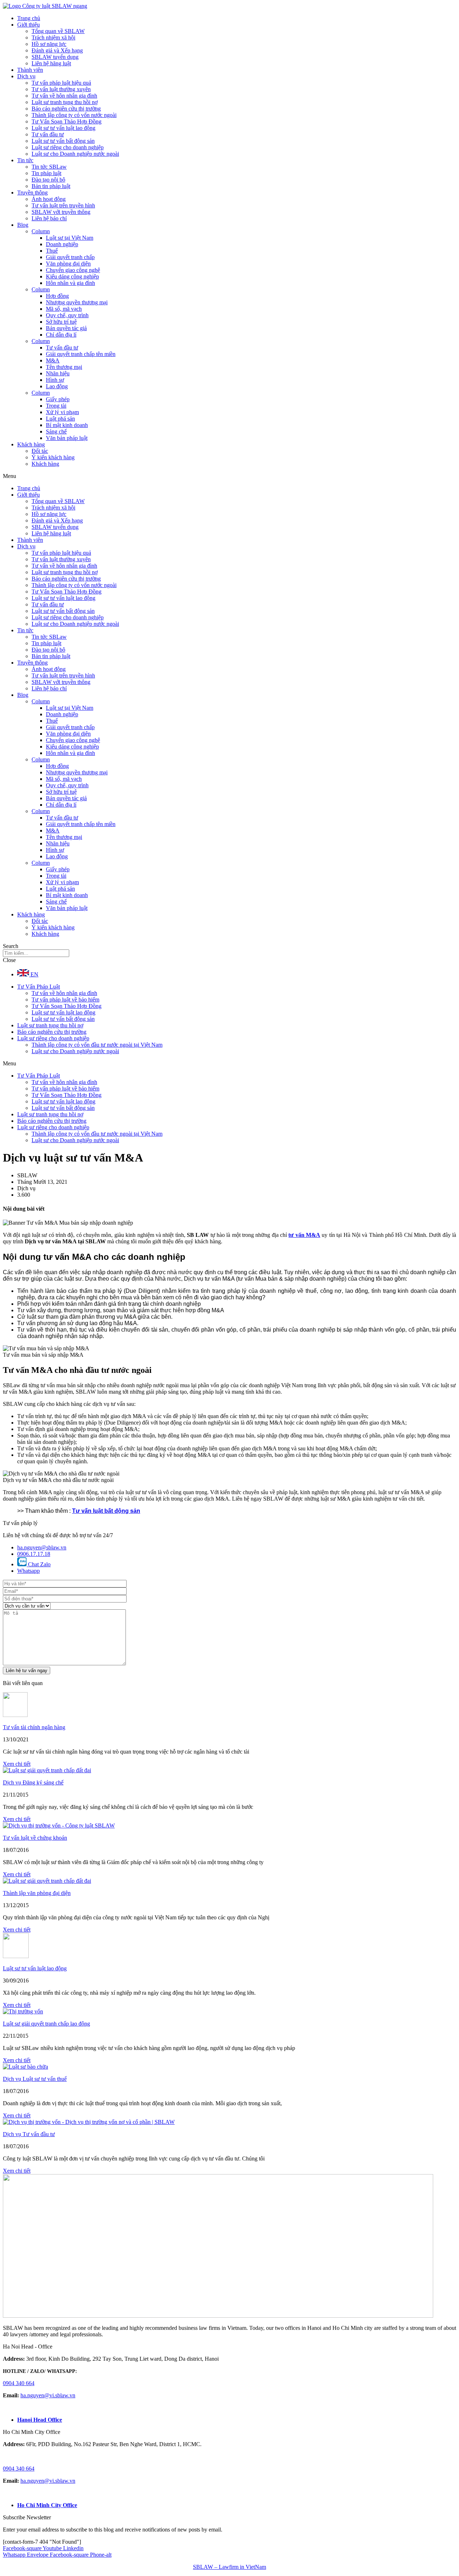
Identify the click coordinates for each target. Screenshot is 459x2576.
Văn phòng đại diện (68, 264)
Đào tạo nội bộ (48, 180)
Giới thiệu (29, 25)
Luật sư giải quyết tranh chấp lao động (46, 2024)
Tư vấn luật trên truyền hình (63, 205)
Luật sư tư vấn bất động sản (63, 141)
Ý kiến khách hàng (53, 457)
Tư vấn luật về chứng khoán (35, 1838)
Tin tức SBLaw (49, 167)
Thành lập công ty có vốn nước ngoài (74, 115)
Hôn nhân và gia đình (70, 283)
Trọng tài (56, 406)
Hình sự (55, 380)
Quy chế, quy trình (67, 315)
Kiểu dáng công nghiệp (72, 276)
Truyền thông (32, 193)
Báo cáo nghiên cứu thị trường (66, 109)
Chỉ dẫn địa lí (61, 335)
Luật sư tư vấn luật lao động (63, 128)
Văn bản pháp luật (67, 438)
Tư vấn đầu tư (48, 134)
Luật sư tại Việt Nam (70, 238)
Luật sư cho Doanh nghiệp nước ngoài (75, 154)
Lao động (57, 386)
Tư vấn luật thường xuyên (61, 89)
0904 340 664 (19, 2383)
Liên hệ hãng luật (51, 63)
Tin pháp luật (46, 173)
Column (41, 231)
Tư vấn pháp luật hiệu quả (61, 83)
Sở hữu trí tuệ (61, 322)
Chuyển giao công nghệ (73, 270)
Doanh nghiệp (62, 244)
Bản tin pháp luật (51, 186)
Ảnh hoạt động (49, 199)
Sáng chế (56, 431)
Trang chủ (29, 18)
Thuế (52, 251)
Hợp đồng (57, 296)
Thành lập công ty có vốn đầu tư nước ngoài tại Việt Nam (97, 1045)
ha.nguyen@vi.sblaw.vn (48, 2395)
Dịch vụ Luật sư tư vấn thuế (35, 2079)
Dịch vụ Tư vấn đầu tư (29, 2134)
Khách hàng (31, 444)
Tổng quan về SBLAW (58, 31)
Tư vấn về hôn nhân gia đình (64, 96)
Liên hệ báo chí (49, 218)
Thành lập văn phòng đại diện (37, 1893)
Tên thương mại (64, 367)
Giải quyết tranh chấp (70, 257)
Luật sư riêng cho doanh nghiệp (68, 147)
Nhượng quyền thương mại (77, 302)
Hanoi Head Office (40, 2420)
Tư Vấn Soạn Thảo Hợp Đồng (67, 121)
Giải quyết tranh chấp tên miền (81, 354)
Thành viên (30, 70)
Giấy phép (58, 399)
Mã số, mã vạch (64, 309)
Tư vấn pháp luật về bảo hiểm (65, 1000)
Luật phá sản (60, 419)
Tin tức (25, 160)
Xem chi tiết (17, 1764)
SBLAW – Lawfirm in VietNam (229, 2567)
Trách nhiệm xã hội (53, 37)
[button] (229, 476)
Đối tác (40, 451)
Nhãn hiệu (58, 373)
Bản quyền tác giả (66, 328)
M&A (53, 360)
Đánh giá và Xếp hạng (57, 50)
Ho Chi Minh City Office (47, 2505)
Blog (23, 225)
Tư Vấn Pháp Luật (39, 987)
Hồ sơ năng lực (49, 44)
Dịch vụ (26, 76)
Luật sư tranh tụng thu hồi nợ (65, 102)
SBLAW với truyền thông (61, 212)
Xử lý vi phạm (62, 412)
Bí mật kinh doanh (67, 425)
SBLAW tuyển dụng (55, 57)
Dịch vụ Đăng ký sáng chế (33, 1782)
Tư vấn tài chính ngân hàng (34, 1727)
